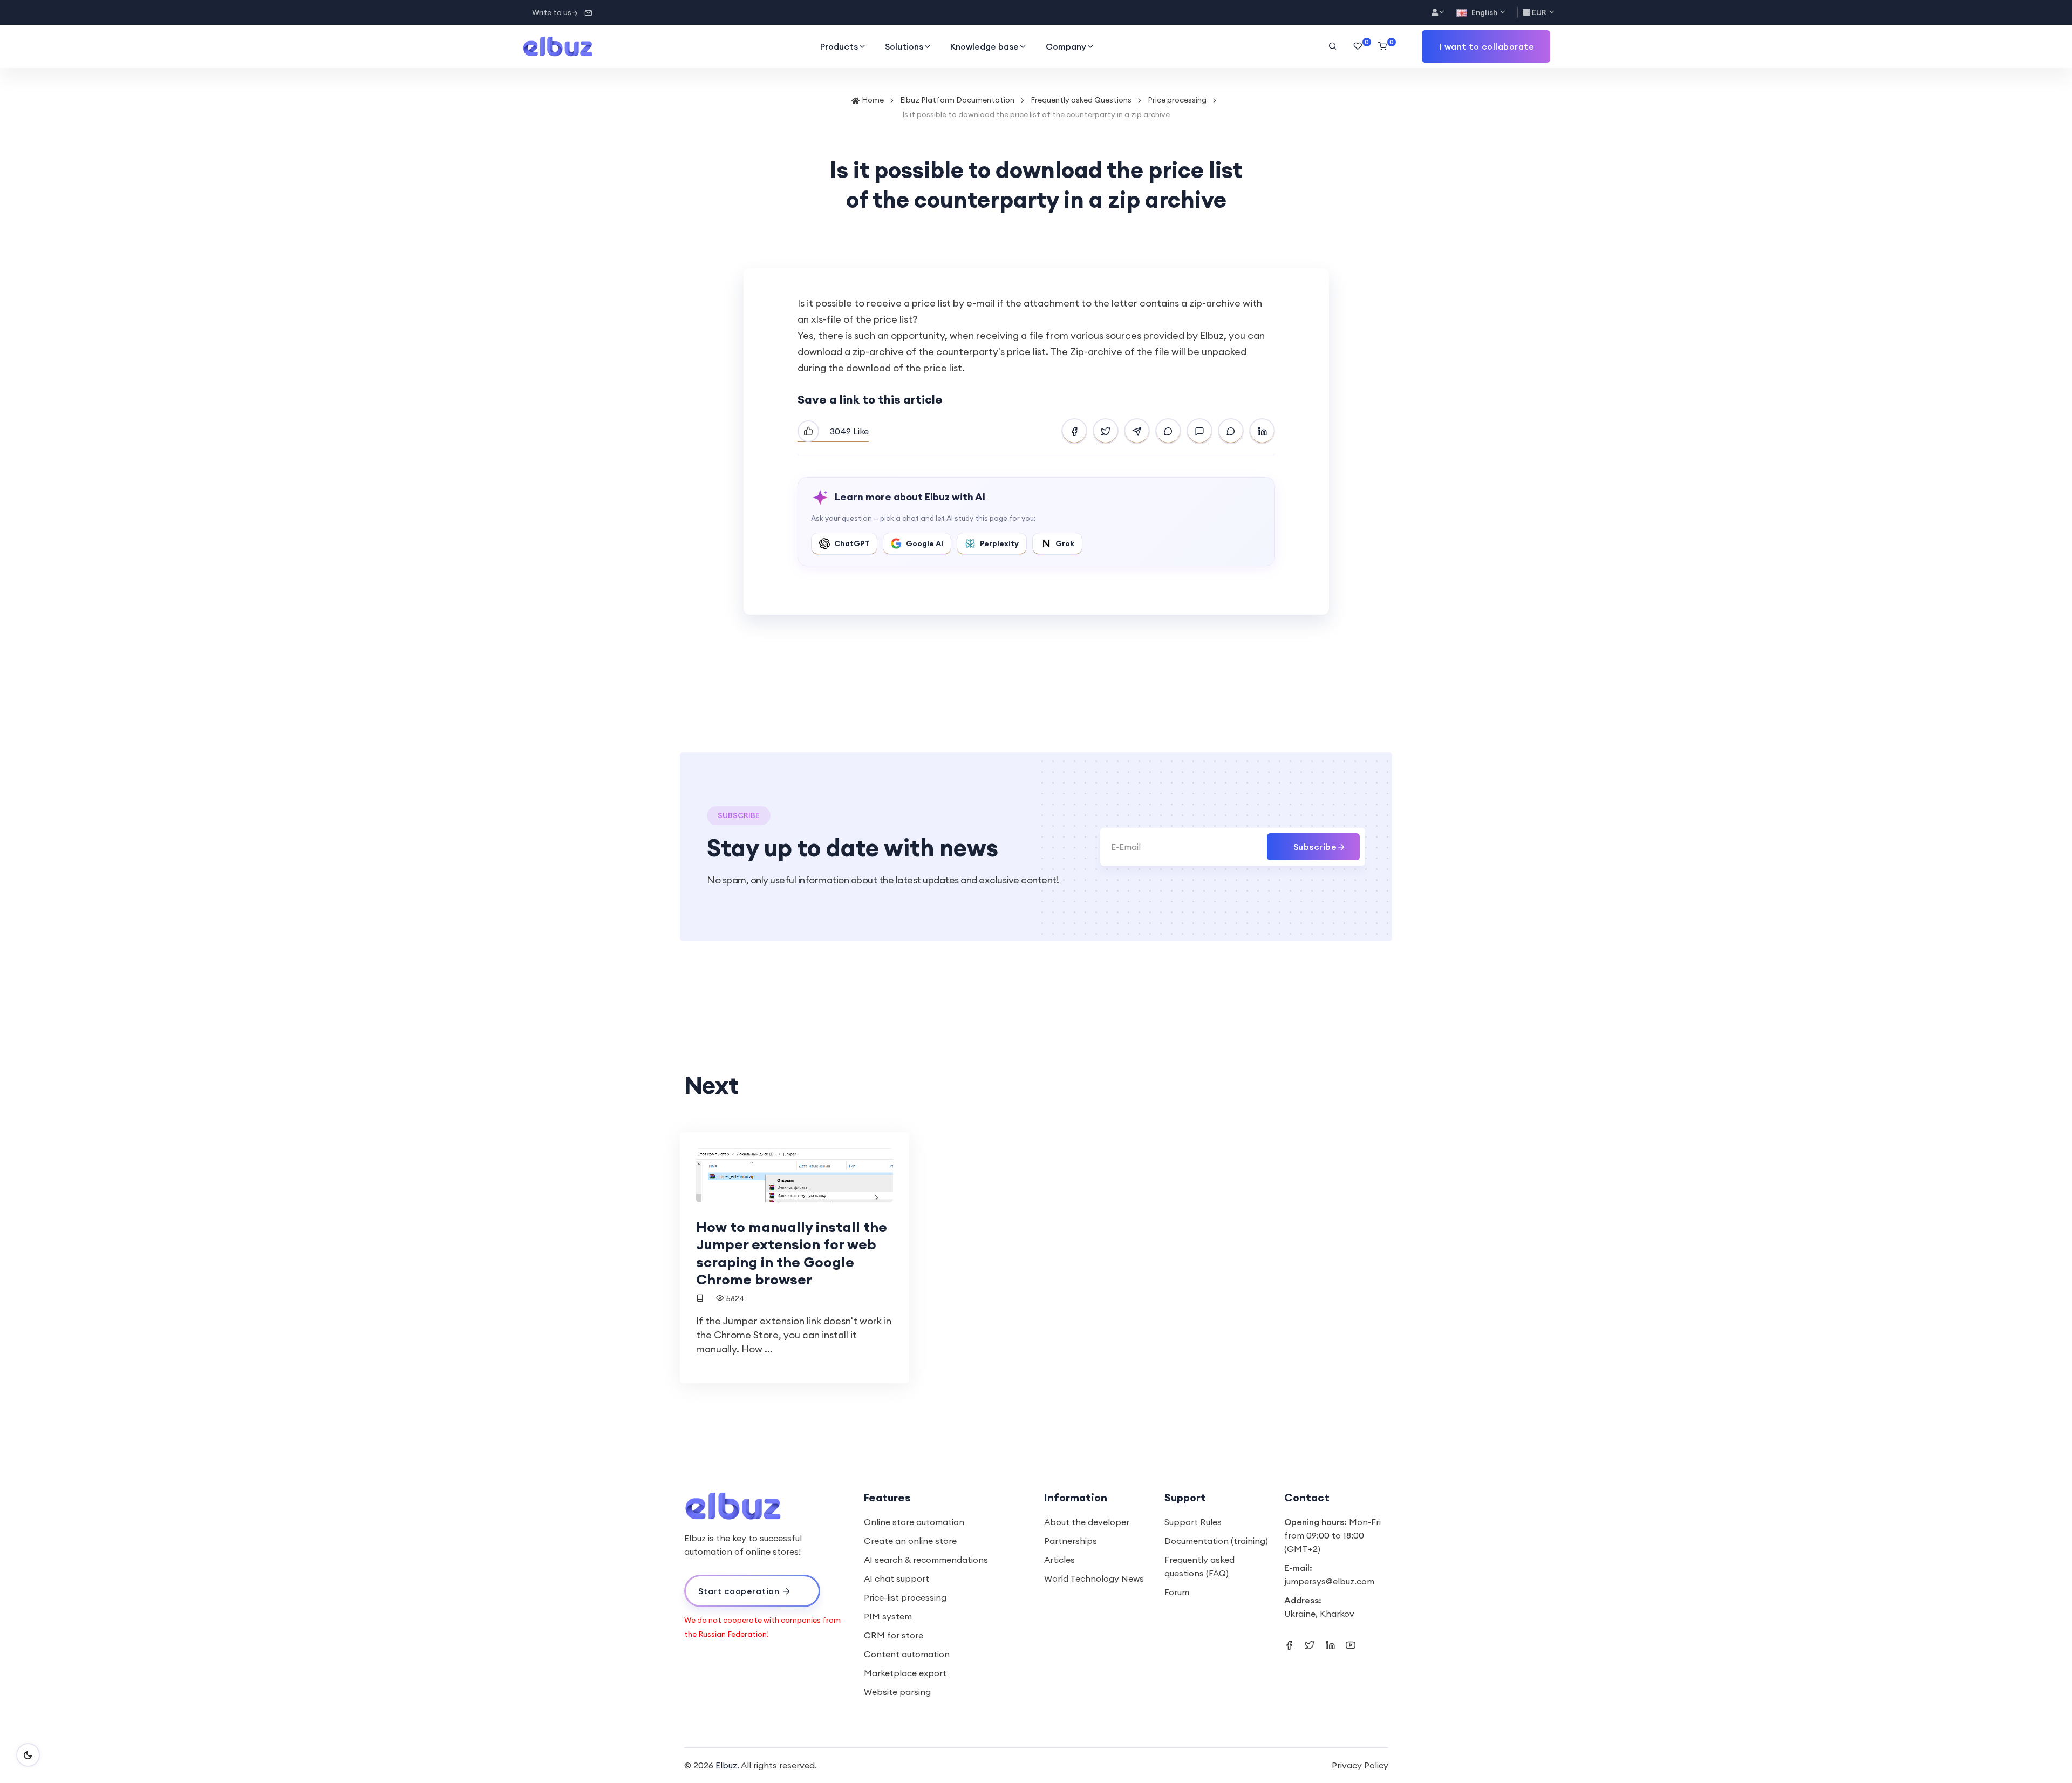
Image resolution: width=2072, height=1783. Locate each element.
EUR (1539, 12)
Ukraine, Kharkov (1319, 1614)
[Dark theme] (28, 1755)
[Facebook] (1074, 431)
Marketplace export (905, 1673)
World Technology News (1094, 1578)
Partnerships (1071, 1541)
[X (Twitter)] (1106, 431)
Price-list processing (905, 1597)
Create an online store (910, 1541)
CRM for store (894, 1635)
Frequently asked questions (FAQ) (1199, 1566)
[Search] (1333, 46)
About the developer (1087, 1522)
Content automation (907, 1654)
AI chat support (897, 1578)
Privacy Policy (1360, 1765)
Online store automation (914, 1522)
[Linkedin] (1262, 431)
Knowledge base (984, 46)
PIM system (888, 1616)
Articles (1059, 1560)
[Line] (1231, 431)
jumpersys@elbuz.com (1329, 1581)
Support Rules (1193, 1522)
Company (1066, 46)
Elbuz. (727, 1765)
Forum (1177, 1592)
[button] (1486, 46)
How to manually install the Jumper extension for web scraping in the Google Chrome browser (792, 1253)
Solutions (904, 46)
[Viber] (1168, 431)
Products (839, 46)
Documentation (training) (1216, 1541)
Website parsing (897, 1692)
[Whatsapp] (1199, 431)
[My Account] (1439, 13)
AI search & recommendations (926, 1560)
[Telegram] (1137, 431)
